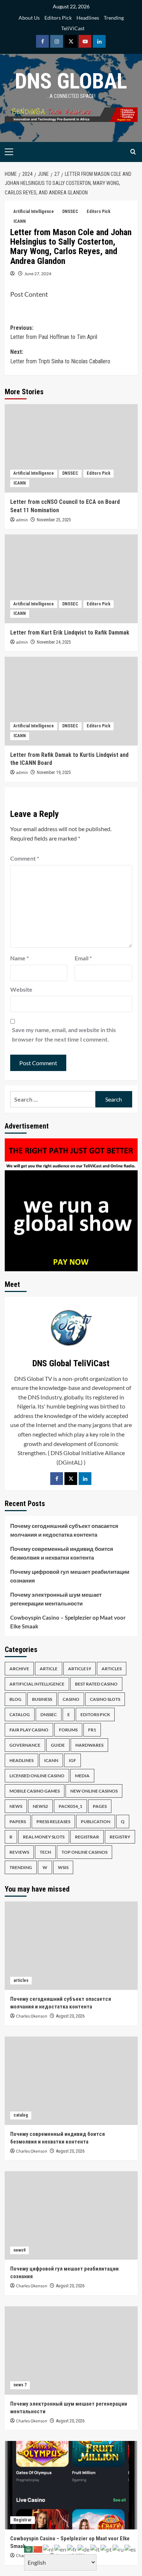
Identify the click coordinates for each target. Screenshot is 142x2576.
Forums (68, 1730)
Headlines (88, 18)
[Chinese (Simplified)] (38, 2549)
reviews (19, 1852)
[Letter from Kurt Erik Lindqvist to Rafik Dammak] (71, 579)
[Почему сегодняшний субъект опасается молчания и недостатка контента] (71, 1946)
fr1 (92, 1730)
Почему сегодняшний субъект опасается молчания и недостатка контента (64, 1530)
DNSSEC (70, 212)
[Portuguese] (106, 2549)
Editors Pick (58, 18)
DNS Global (71, 81)
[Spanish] (131, 2549)
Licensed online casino (37, 1776)
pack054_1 (70, 1806)
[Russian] (119, 2549)
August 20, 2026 (70, 2016)
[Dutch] (49, 2549)
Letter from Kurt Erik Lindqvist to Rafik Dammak (70, 633)
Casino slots (105, 1699)
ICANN (20, 221)
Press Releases (53, 1822)
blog (15, 1699)
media (82, 1776)
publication (96, 1822)
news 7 (20, 2385)
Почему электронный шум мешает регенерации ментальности (56, 1599)
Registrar (87, 1837)
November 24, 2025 (54, 642)
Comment (25, 858)
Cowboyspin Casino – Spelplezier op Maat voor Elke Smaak (68, 1622)
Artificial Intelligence (34, 212)
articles (112, 1669)
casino (71, 1699)
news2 (40, 1806)
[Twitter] (71, 1479)
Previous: (54, 333)
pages (100, 1806)
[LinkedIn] (85, 1479)
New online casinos (94, 1791)
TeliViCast (73, 28)
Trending (114, 18)
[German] (84, 2549)
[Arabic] (29, 2549)
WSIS (63, 1867)
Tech (45, 1852)
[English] (61, 2549)
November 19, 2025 (54, 773)
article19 (80, 1669)
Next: (60, 357)
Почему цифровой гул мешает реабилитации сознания (70, 1576)
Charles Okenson (32, 2016)
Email (83, 958)
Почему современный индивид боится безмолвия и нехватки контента (62, 1553)
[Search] (133, 152)
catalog (20, 1714)
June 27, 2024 (38, 274)
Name (19, 958)
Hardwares (89, 1745)
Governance (25, 1745)
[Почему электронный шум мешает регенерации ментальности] (71, 2350)
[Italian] (95, 2549)
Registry (120, 1837)
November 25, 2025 (54, 520)
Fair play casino (29, 1730)
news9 (19, 2250)
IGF (72, 1760)
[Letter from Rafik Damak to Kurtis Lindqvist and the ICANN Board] (71, 701)
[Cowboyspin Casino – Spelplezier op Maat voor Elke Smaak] (71, 2485)
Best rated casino (96, 1684)
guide (58, 1745)
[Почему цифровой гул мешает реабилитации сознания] (71, 2215)
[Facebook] (57, 1479)
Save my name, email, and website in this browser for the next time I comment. (64, 1034)
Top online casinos (84, 1852)
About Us (29, 18)
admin (22, 520)
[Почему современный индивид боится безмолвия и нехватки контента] (71, 2081)
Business (42, 1699)
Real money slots (44, 1837)
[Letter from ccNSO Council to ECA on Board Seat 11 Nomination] (71, 448)
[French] (72, 2549)
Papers (18, 1822)
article (49, 1669)
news (16, 1806)
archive (19, 1669)
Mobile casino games (35, 1791)
